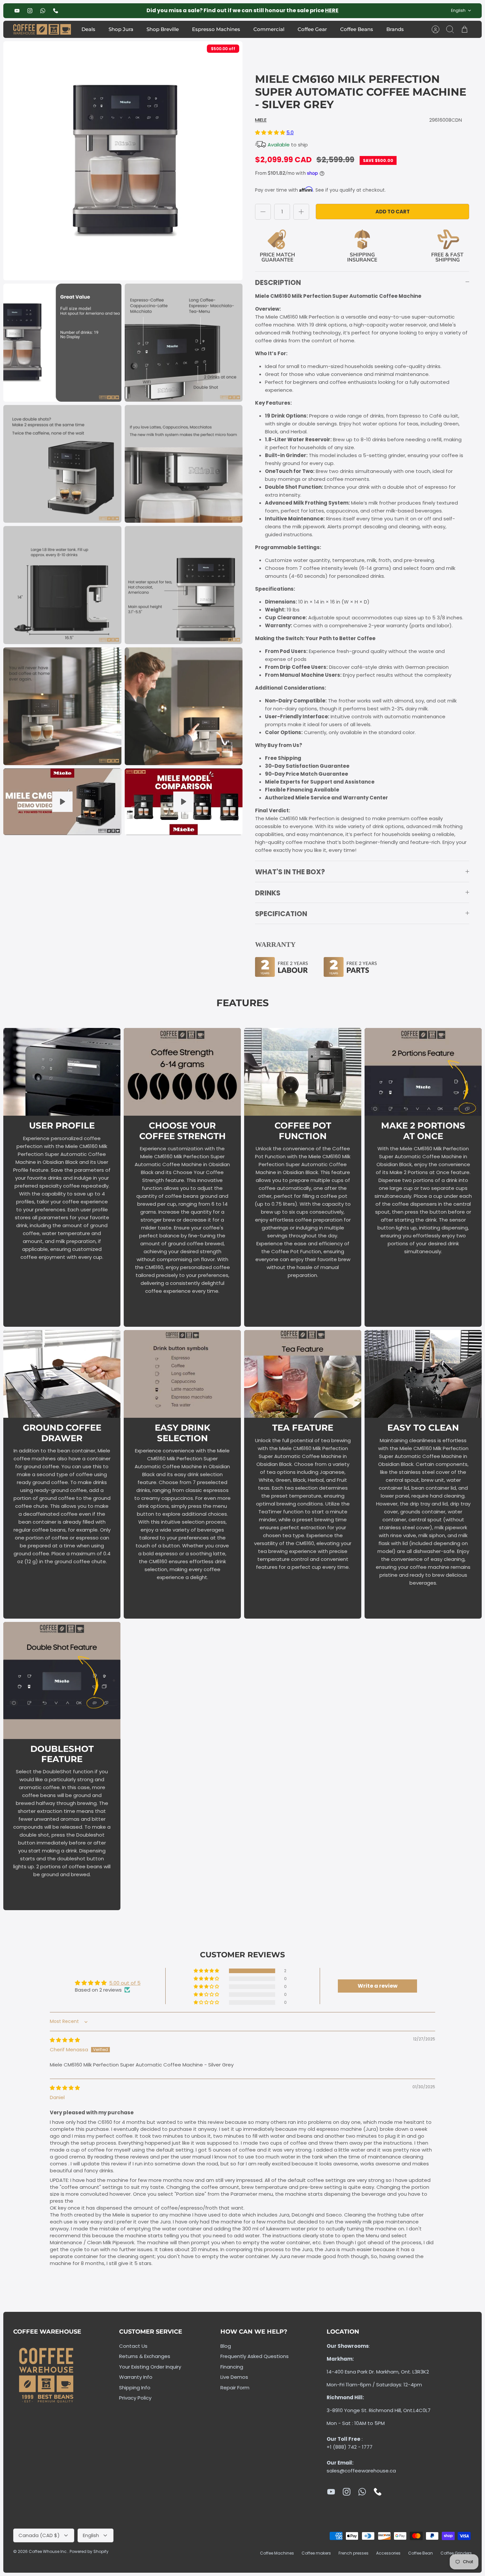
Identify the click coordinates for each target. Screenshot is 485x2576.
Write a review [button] (378, 1986)
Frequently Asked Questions (255, 2356)
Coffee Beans (357, 29)
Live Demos (234, 2377)
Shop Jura (121, 29)
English (458, 10)
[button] (271, 132)
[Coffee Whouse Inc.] (42, 30)
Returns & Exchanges (145, 2356)
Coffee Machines (277, 2553)
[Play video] (62, 802)
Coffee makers (316, 2553)
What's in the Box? (290, 872)
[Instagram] (30, 11)
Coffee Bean (420, 2553)
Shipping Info (135, 2388)
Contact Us (133, 2346)
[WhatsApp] (43, 11)
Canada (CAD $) (39, 2535)
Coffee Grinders (456, 2553)
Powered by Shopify (89, 2551)
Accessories (388, 2553)
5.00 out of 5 (125, 1983)
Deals (88, 29)
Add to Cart (393, 212)
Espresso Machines (216, 29)
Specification (281, 914)
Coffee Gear (312, 29)
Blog (226, 2346)
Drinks (268, 893)
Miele (261, 120)
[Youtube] (17, 11)
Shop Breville (163, 29)
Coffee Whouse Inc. (48, 2551)
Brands (395, 29)
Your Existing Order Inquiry (150, 2367)
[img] (65, 2040)
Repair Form (235, 2388)
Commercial (269, 29)
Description (278, 282)
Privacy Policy (135, 2398)
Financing (232, 2367)
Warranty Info (136, 2377)
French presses (354, 2553)
